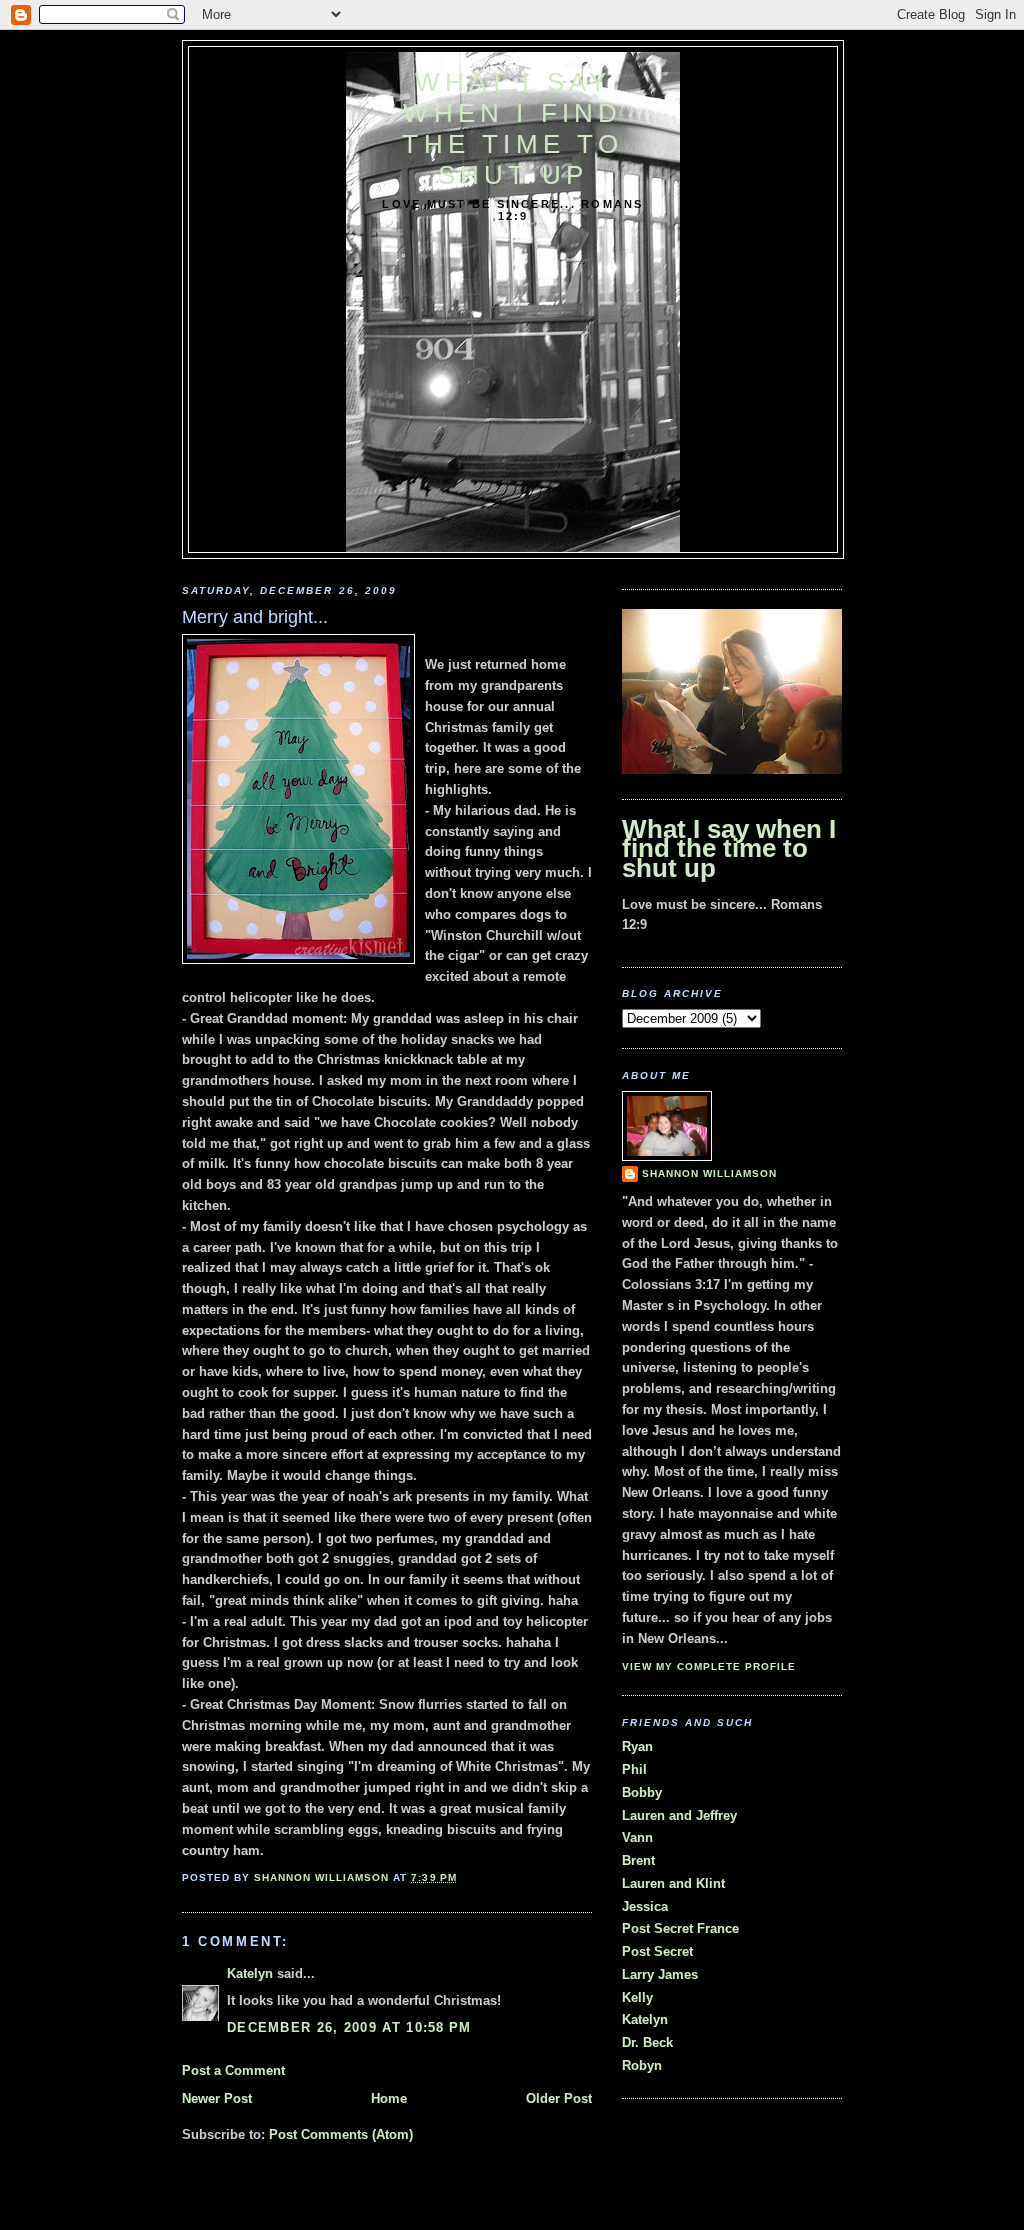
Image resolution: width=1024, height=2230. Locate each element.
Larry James (660, 1974)
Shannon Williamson (709, 1173)
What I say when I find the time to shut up (512, 128)
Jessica (645, 1906)
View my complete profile (709, 1666)
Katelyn (250, 1973)
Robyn (642, 2065)
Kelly (637, 1997)
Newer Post (217, 2098)
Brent (638, 1860)
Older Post (559, 2098)
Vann (637, 1837)
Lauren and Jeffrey (679, 1815)
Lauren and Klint (673, 1883)
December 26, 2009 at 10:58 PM (349, 2027)
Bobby (642, 1792)
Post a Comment (233, 2070)
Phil (634, 1769)
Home (389, 2098)
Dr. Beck (647, 2042)
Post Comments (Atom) (341, 2134)
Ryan (637, 1746)
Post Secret (657, 1951)
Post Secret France (680, 1928)
